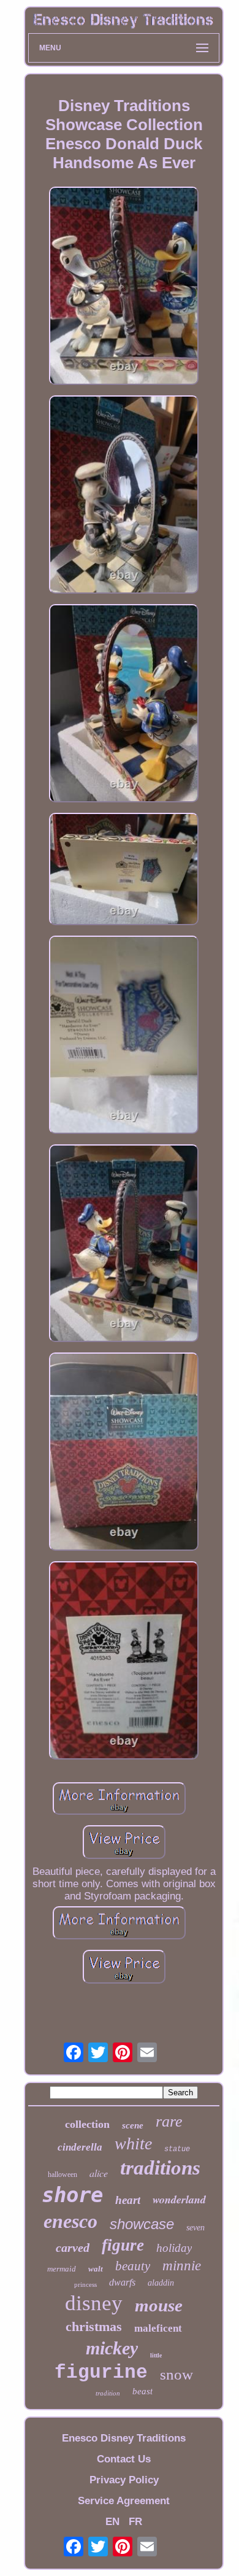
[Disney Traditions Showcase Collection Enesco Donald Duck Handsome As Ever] (124, 287)
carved (73, 2248)
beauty (133, 2266)
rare (169, 2121)
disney (94, 2303)
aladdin (161, 2283)
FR (135, 2522)
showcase (142, 2224)
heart (128, 2200)
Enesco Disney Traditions (124, 2438)
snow (176, 2374)
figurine (101, 2372)
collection (87, 2124)
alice (99, 2173)
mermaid (62, 2269)
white (133, 2143)
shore (72, 2195)
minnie (182, 2266)
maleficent (158, 2328)
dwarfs (122, 2282)
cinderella (80, 2147)
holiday (174, 2248)
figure (123, 2245)
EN (112, 2522)
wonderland (179, 2199)
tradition (108, 2393)
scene (133, 2125)
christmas (94, 2326)
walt (96, 2269)
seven (195, 2228)
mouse (159, 2305)
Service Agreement (124, 2501)
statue (177, 2149)
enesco (70, 2221)
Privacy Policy (124, 2480)
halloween (63, 2174)
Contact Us (124, 2459)
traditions (160, 2168)
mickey (112, 2348)
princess (85, 2284)
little (156, 2355)
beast (142, 2391)
